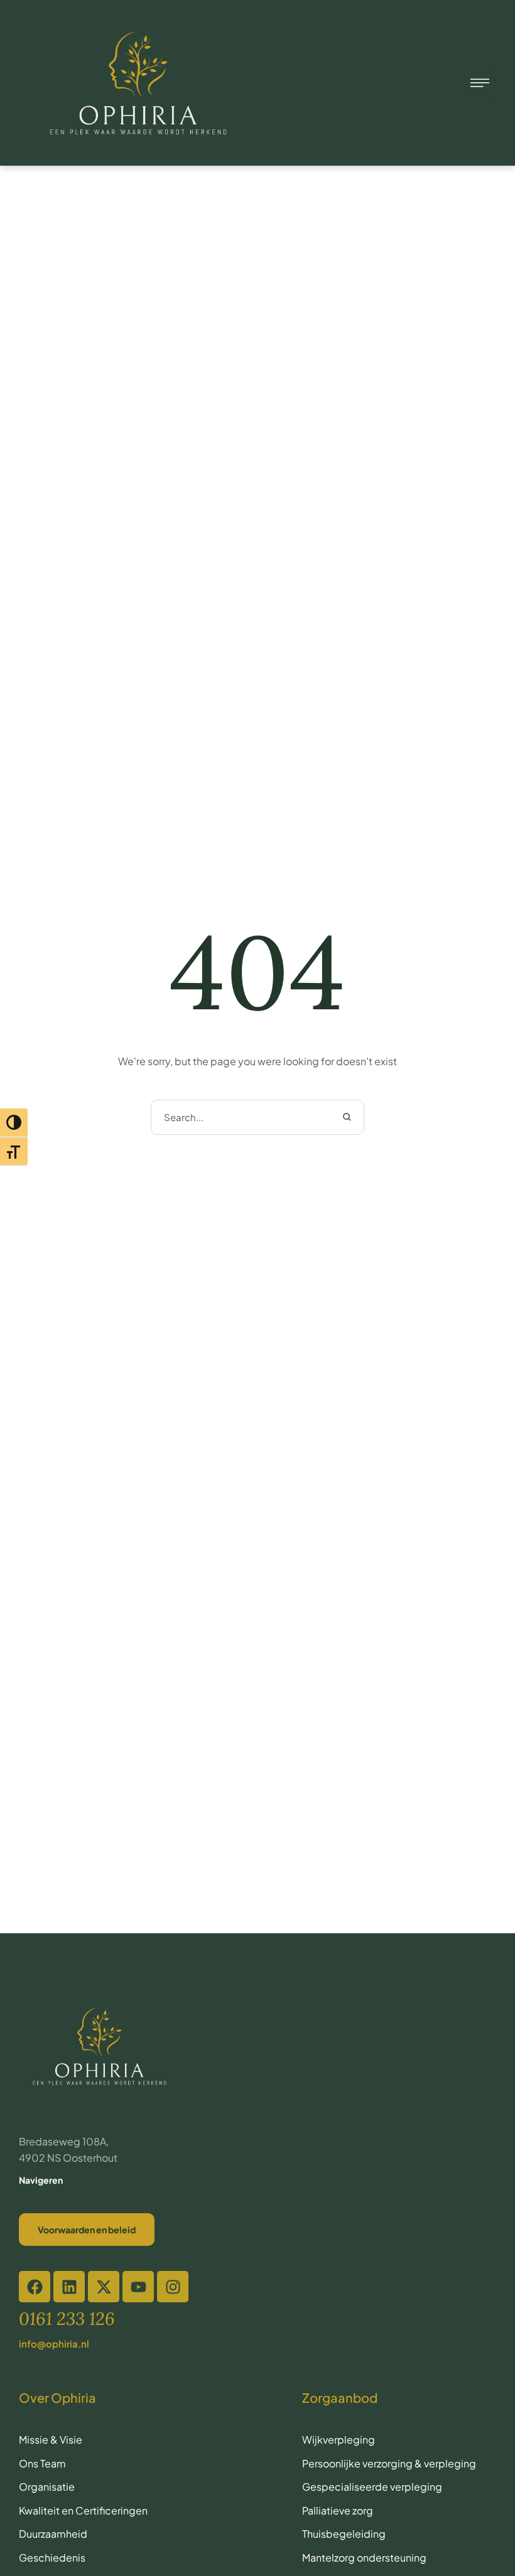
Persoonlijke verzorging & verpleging (389, 2463)
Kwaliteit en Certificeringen (83, 2510)
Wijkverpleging (339, 2439)
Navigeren (41, 2180)
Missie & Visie (51, 2439)
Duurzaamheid (53, 2534)
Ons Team (42, 2463)
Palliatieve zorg (338, 2510)
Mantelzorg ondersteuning (364, 2557)
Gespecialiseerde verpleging (372, 2487)
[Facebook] (35, 2287)
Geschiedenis (52, 2557)
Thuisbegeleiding (344, 2534)
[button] (283, 2530)
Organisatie (47, 2487)
